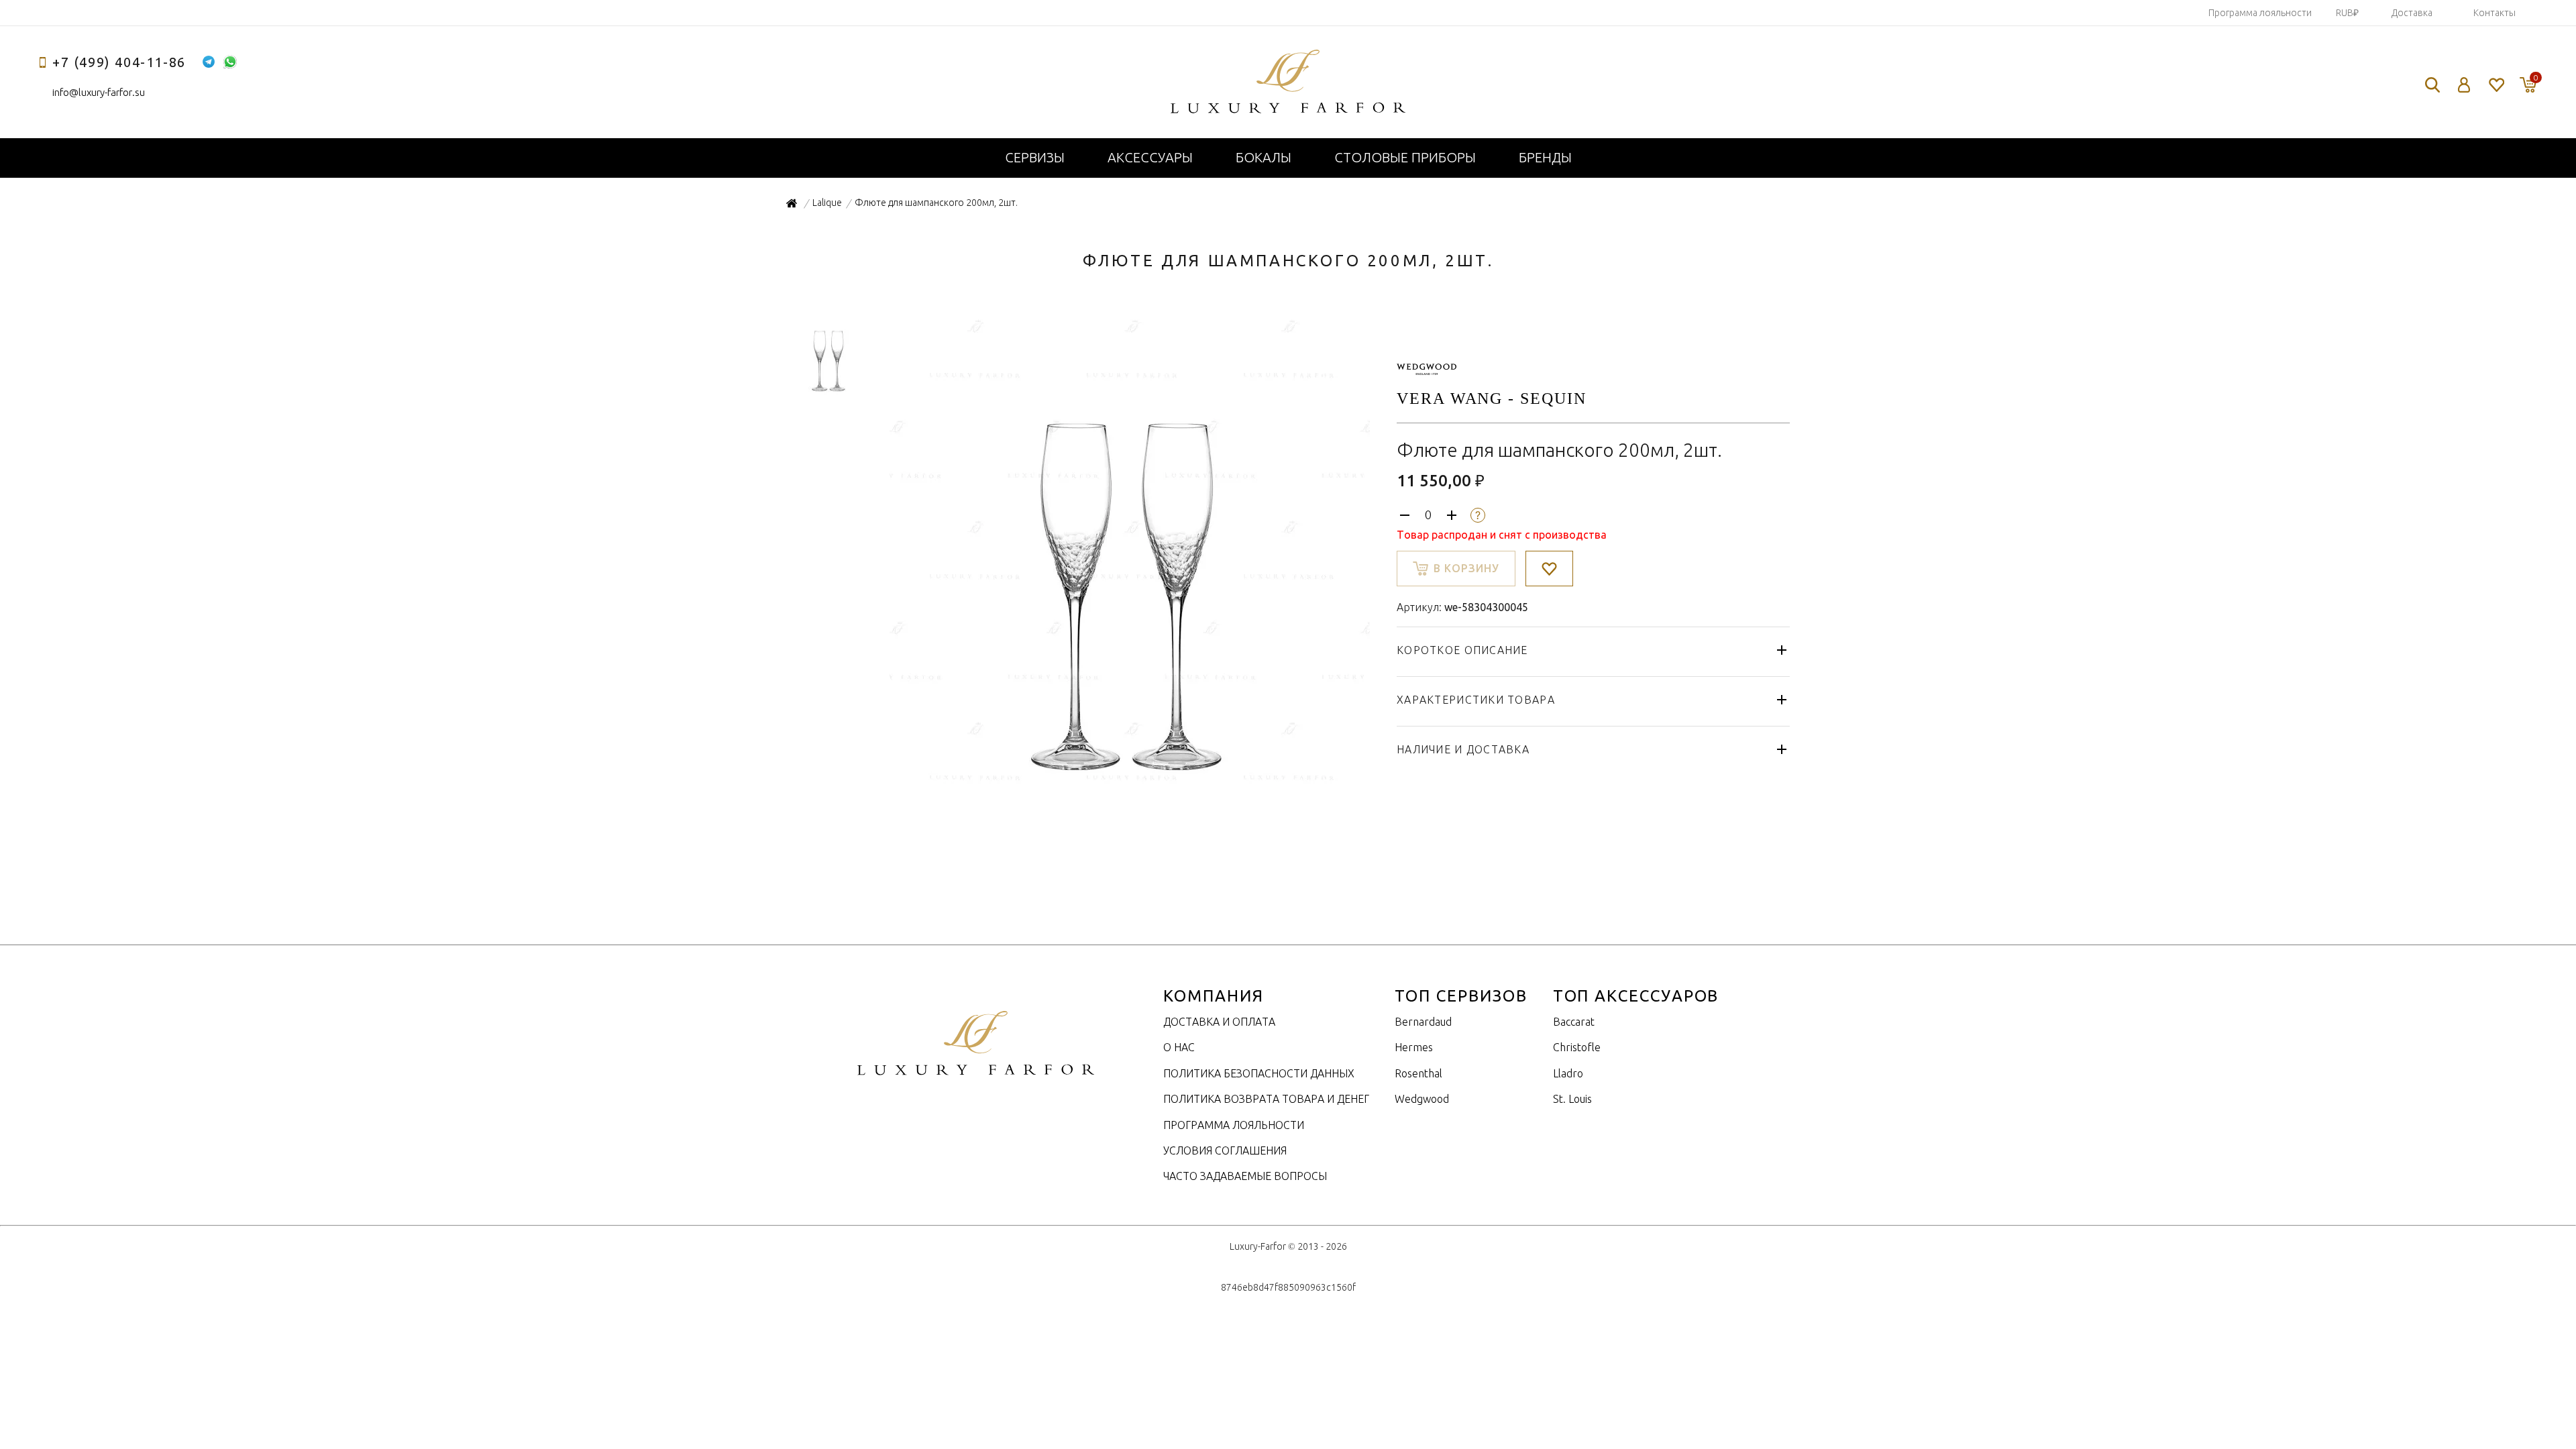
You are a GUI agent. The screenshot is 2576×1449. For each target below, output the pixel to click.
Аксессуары (1150, 157)
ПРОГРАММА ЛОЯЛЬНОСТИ (1234, 1125)
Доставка (2412, 13)
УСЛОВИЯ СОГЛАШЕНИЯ (1225, 1150)
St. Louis (1572, 1099)
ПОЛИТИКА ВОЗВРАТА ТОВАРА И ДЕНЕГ (1266, 1099)
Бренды (1545, 157)
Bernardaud (1423, 1022)
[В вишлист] (1549, 569)
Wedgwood (1422, 1099)
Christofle (1577, 1047)
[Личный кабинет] (2464, 85)
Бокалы (1264, 157)
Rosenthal (1418, 1073)
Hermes (1414, 1047)
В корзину (1466, 568)
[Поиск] (2432, 85)
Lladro (1568, 1073)
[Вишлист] (2496, 85)
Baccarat (1574, 1022)
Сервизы (1035, 157)
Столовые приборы (1405, 157)
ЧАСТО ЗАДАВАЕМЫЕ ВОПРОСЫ (1245, 1176)
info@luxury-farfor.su (99, 92)
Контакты (2494, 13)
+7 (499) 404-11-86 (119, 62)
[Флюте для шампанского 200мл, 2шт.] (1128, 787)
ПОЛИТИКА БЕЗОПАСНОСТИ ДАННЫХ (1259, 1073)
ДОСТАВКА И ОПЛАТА (1219, 1022)
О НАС (1179, 1047)
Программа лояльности (2260, 13)
